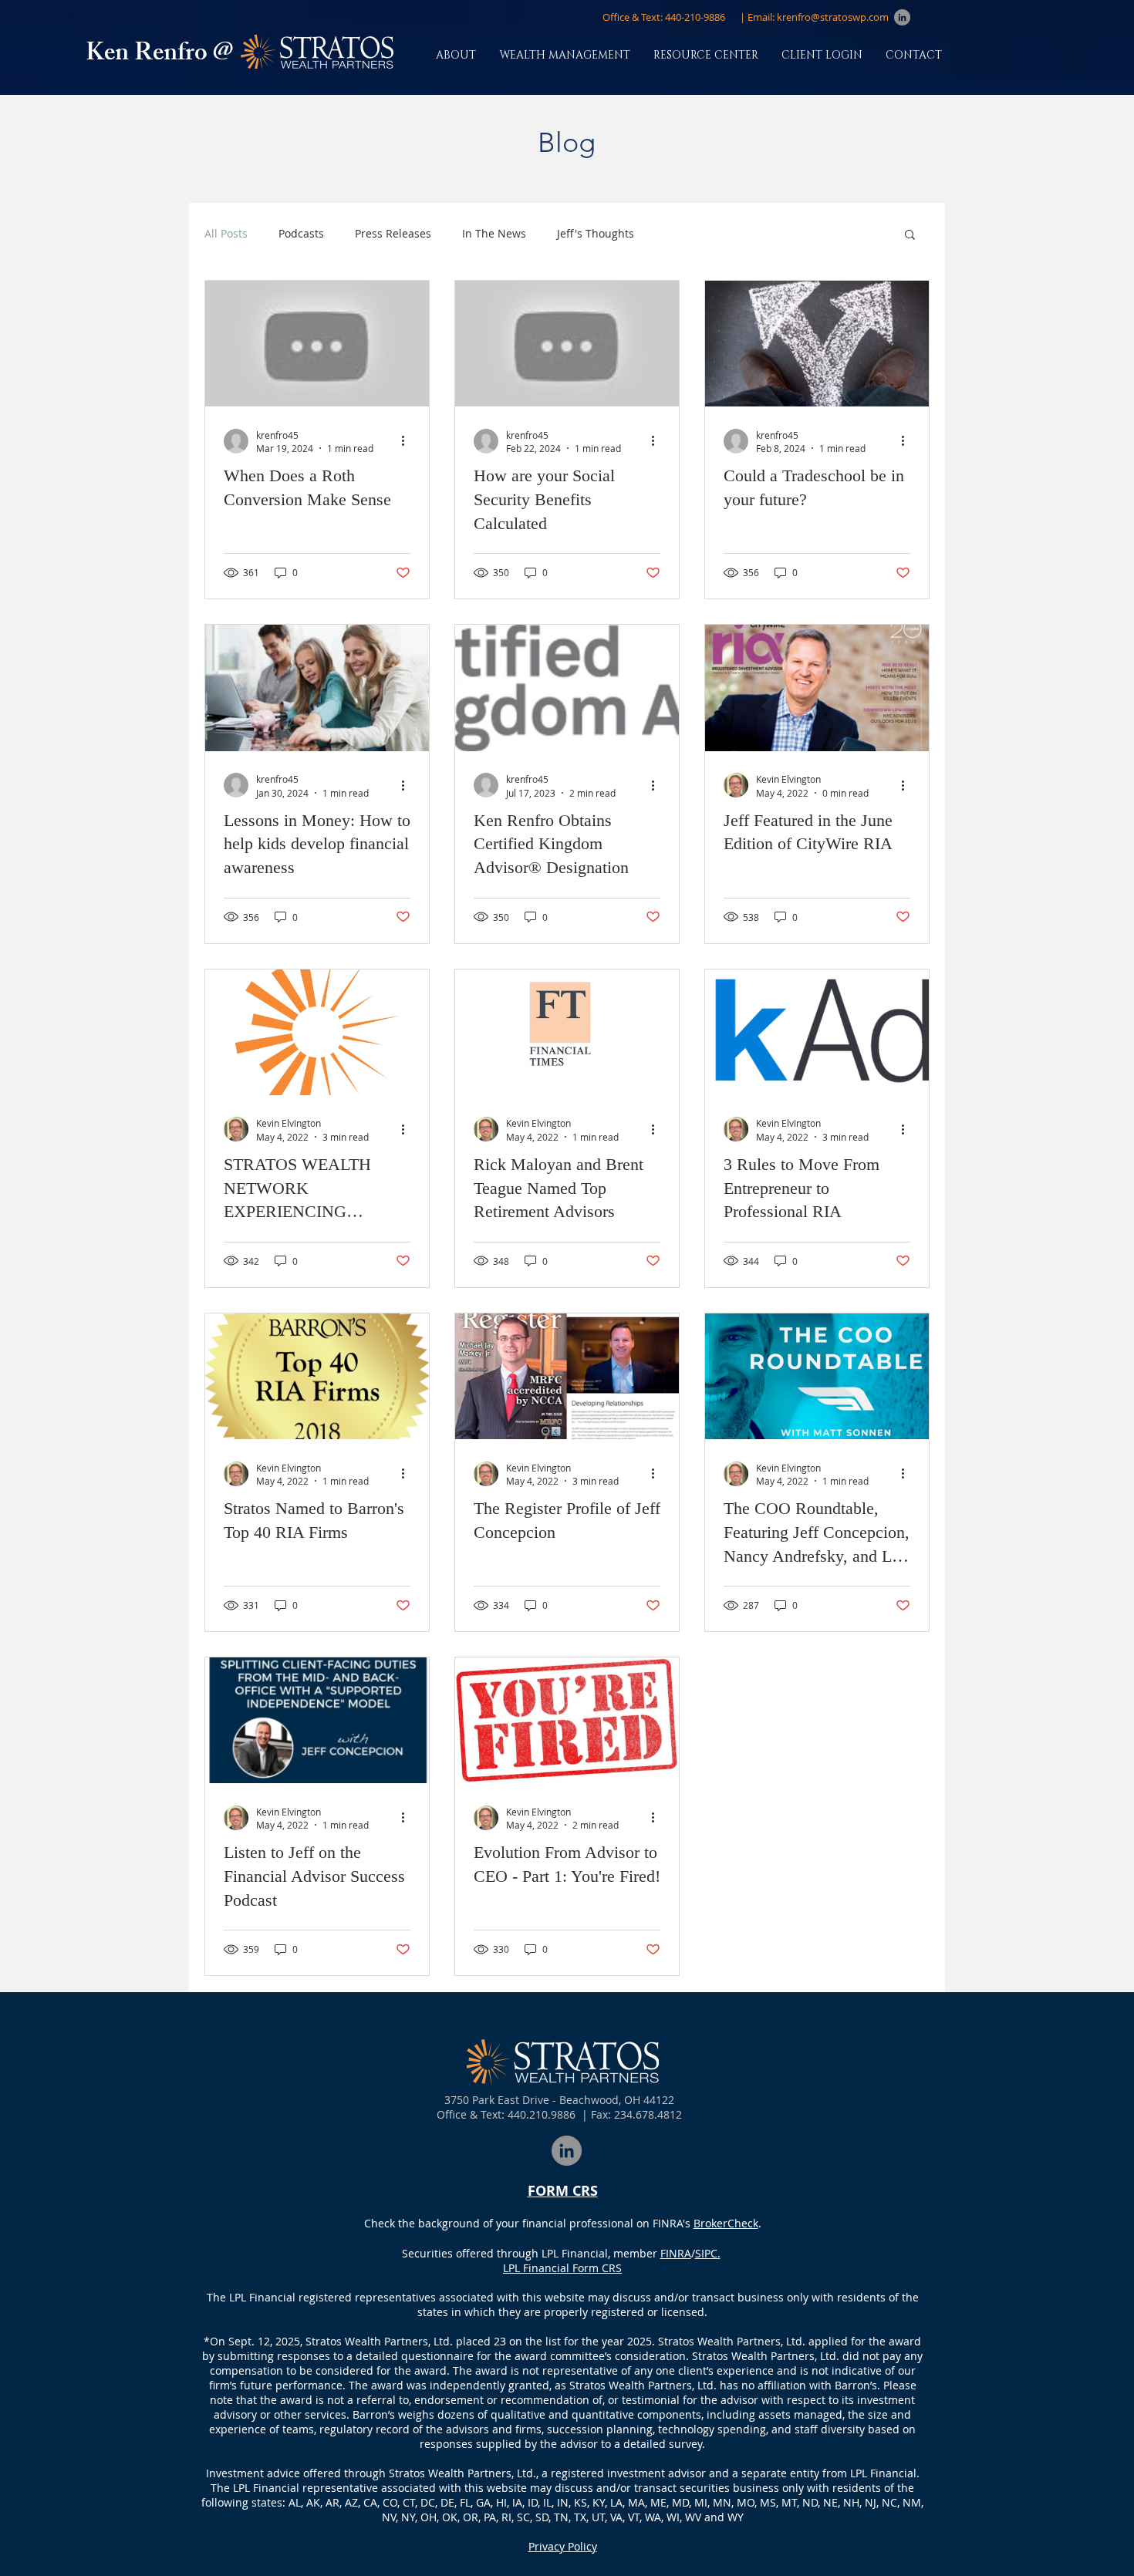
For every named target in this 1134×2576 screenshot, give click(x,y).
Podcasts (301, 233)
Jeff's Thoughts (596, 233)
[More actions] (408, 441)
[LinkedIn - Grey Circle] (902, 17)
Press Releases (393, 233)
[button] (664, 17)
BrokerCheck (726, 2223)
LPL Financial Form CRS (562, 2268)
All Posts (226, 233)
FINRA (676, 2253)
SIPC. (708, 2253)
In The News (494, 233)
